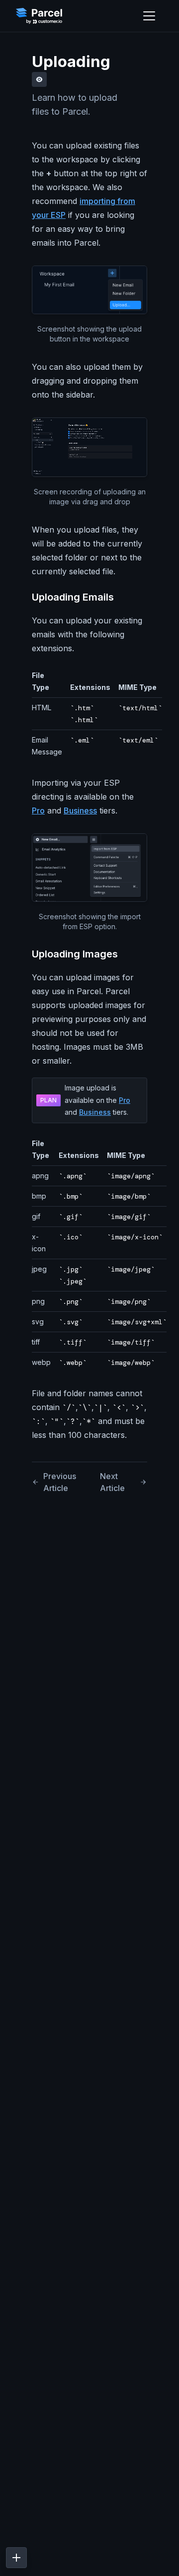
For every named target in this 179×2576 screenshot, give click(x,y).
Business (80, 811)
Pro (38, 811)
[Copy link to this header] (123, 597)
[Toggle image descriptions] (39, 79)
